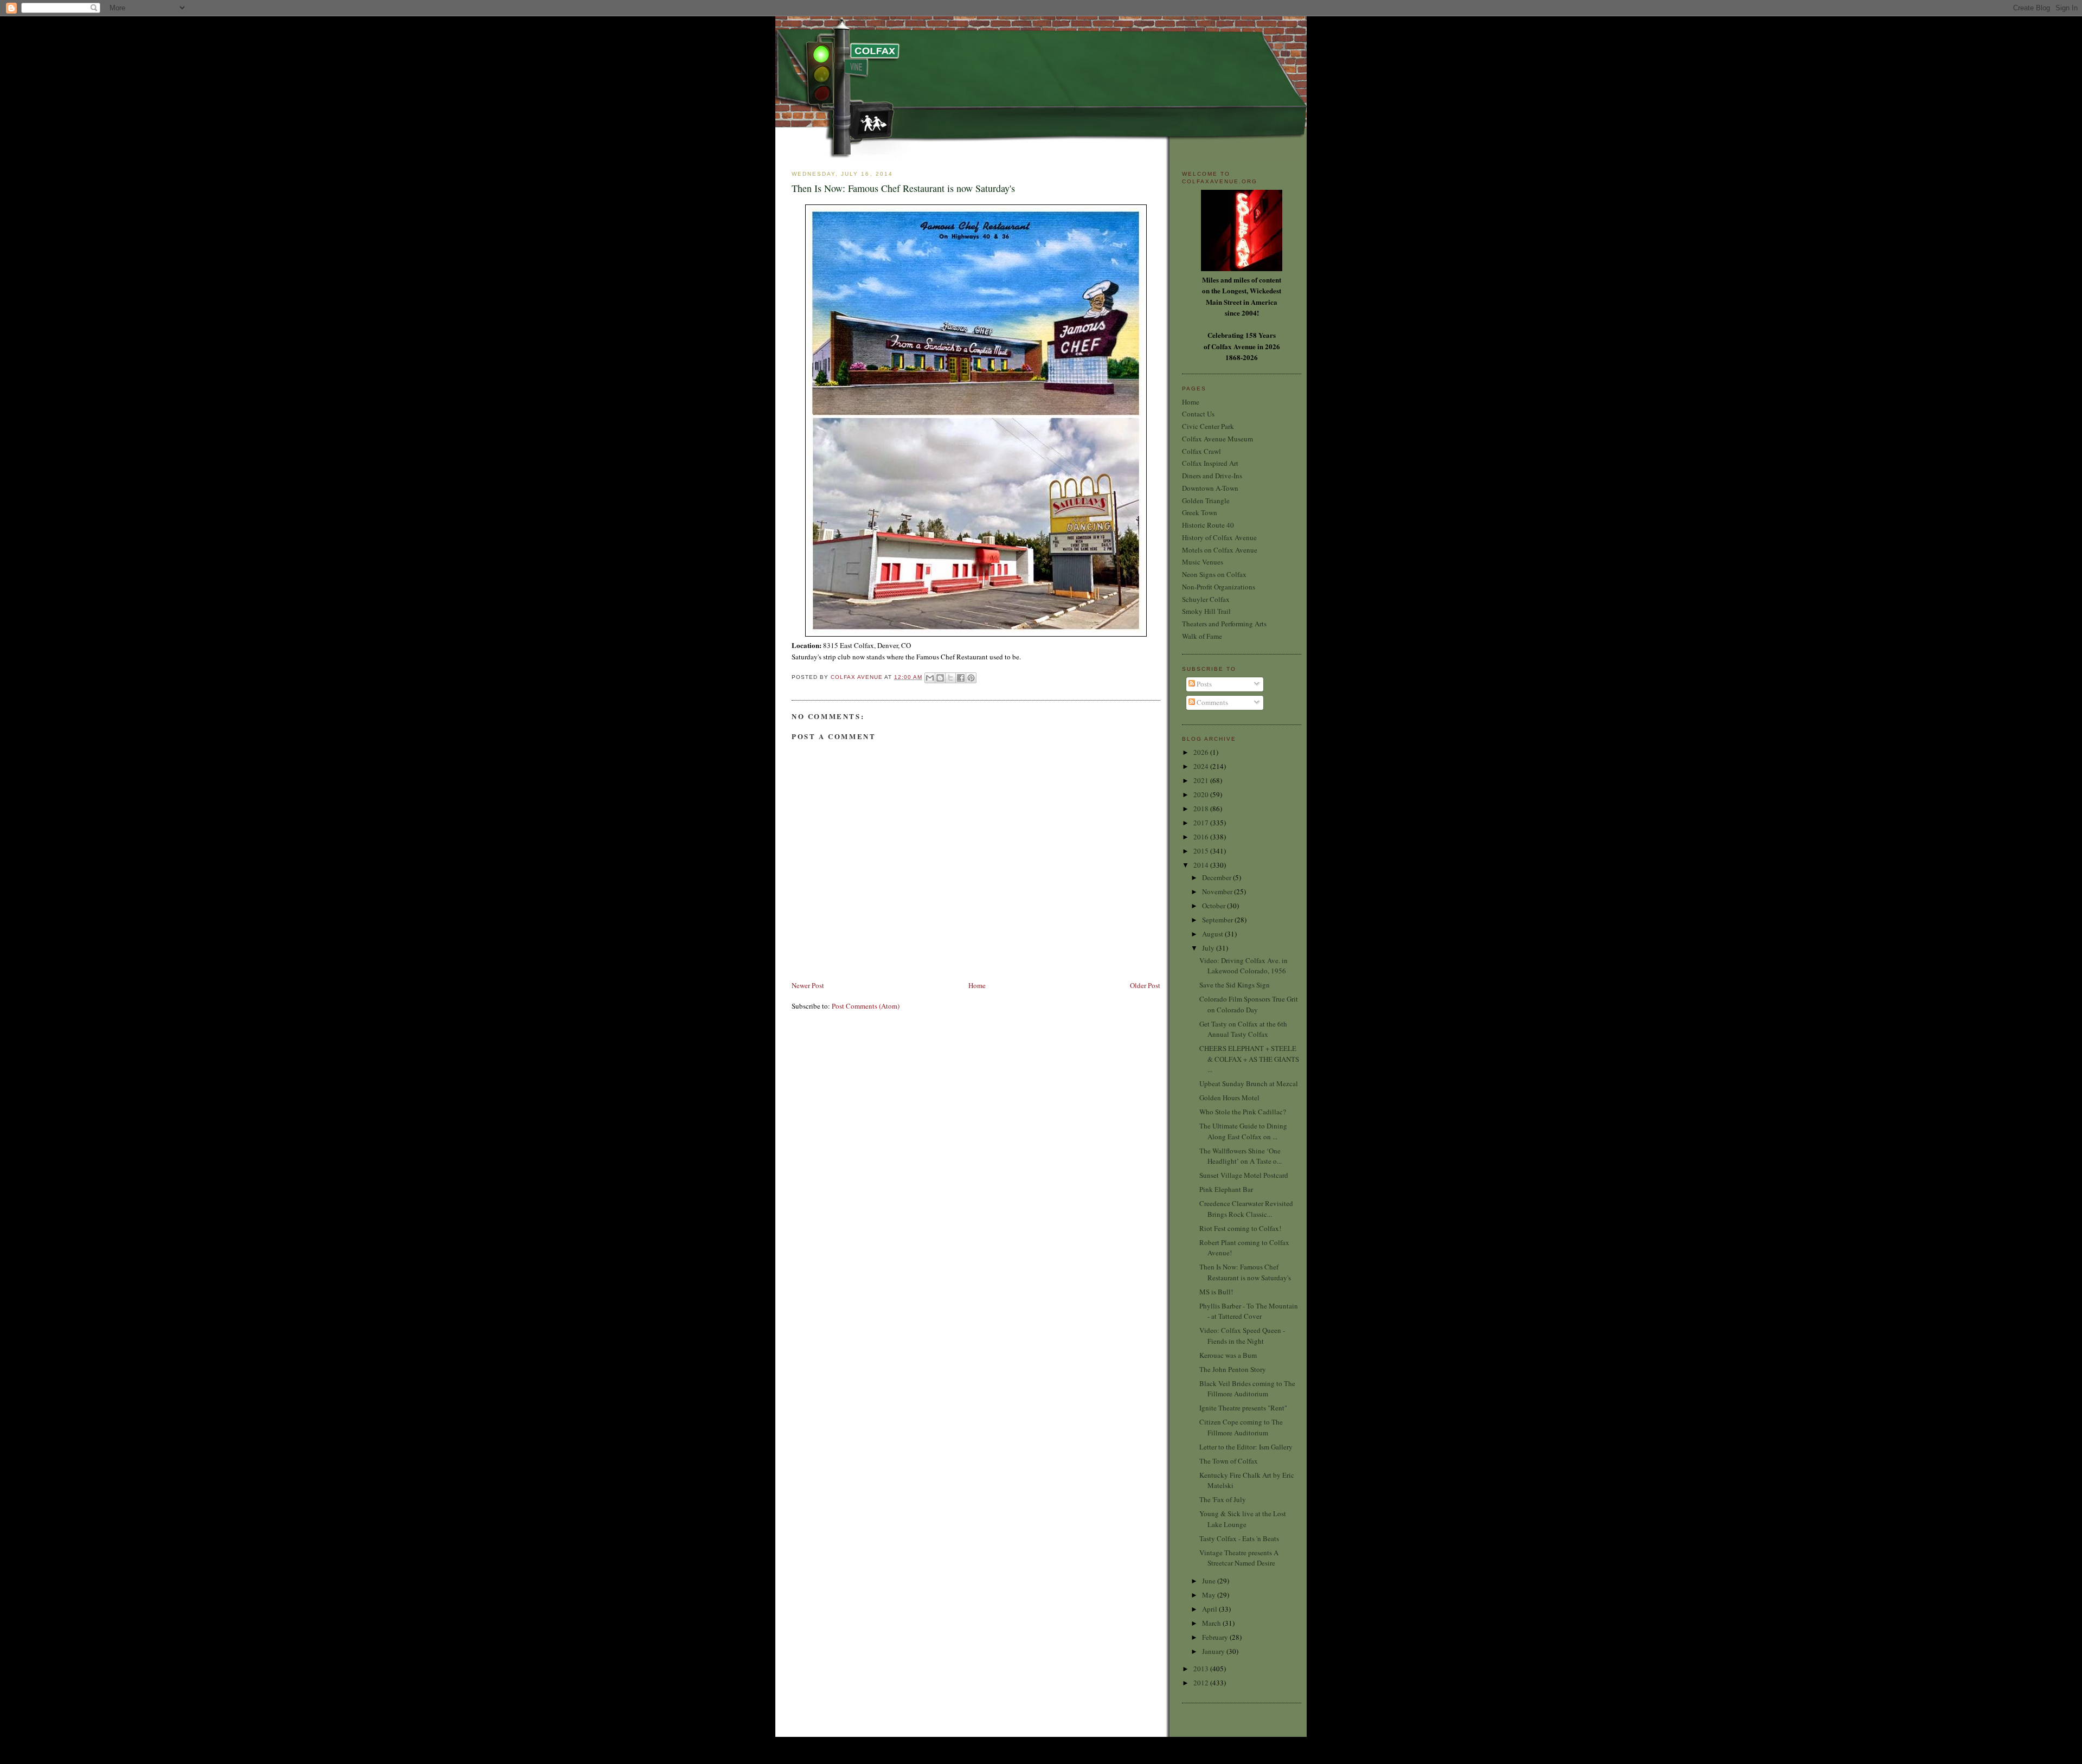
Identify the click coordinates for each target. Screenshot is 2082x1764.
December (1217, 877)
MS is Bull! (1216, 1292)
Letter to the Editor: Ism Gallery (1246, 1447)
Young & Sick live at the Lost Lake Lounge (1243, 1519)
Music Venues (1203, 562)
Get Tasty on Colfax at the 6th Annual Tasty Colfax (1243, 1029)
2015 (1202, 851)
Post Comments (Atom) (866, 1006)
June (1210, 1581)
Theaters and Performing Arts (1224, 624)
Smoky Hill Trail (1206, 611)
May (1210, 1595)
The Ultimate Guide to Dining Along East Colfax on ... (1243, 1131)
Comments (1212, 702)
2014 (1202, 865)
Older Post (1145, 985)
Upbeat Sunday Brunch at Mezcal (1249, 1083)
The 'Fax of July (1223, 1499)
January (1214, 1651)
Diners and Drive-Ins (1212, 476)
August (1213, 934)
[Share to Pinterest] (971, 678)
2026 (1202, 752)
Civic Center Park (1208, 426)
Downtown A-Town (1210, 488)
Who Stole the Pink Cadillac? (1243, 1112)
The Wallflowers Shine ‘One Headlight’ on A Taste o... (1241, 1156)
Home (977, 985)
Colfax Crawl (1201, 451)
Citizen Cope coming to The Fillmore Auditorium (1241, 1427)
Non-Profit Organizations (1219, 587)
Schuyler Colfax (1206, 599)
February (1216, 1637)
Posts (1203, 684)
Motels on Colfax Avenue (1220, 550)
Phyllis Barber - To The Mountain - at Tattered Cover (1249, 1311)
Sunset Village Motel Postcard (1244, 1175)
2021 (1202, 780)
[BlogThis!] (940, 678)
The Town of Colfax (1229, 1461)
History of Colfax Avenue (1219, 537)
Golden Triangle (1206, 501)
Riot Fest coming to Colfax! (1240, 1228)
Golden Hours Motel (1229, 1098)
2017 (1202, 823)
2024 (1202, 766)
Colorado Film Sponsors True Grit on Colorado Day (1249, 1004)
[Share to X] (950, 678)
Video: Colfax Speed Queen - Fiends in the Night (1242, 1336)
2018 (1202, 809)
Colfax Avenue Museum (1217, 439)
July (1209, 948)
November (1218, 891)
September (1218, 920)
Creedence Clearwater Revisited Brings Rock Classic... (1246, 1209)
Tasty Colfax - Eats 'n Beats (1239, 1538)
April (1210, 1609)
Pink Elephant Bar (1226, 1189)
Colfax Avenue (857, 677)
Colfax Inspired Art (1210, 463)
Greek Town (1200, 512)
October (1214, 906)
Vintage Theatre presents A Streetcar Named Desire (1239, 1558)
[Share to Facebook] (961, 678)
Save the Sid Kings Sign (1235, 985)
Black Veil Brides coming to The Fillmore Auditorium (1247, 1389)
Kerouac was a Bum (1228, 1355)
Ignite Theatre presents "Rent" (1243, 1408)
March (1212, 1623)
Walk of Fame (1202, 636)
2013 (1202, 1669)
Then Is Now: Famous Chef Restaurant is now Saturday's (1245, 1272)
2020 (1202, 794)
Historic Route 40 (1208, 525)
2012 (1202, 1683)
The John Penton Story (1233, 1369)
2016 (1202, 837)
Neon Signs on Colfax (1214, 574)
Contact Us (1198, 414)
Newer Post (808, 985)
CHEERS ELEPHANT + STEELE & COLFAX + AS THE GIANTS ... (1249, 1059)
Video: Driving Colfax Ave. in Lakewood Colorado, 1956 (1244, 966)
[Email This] (930, 678)
